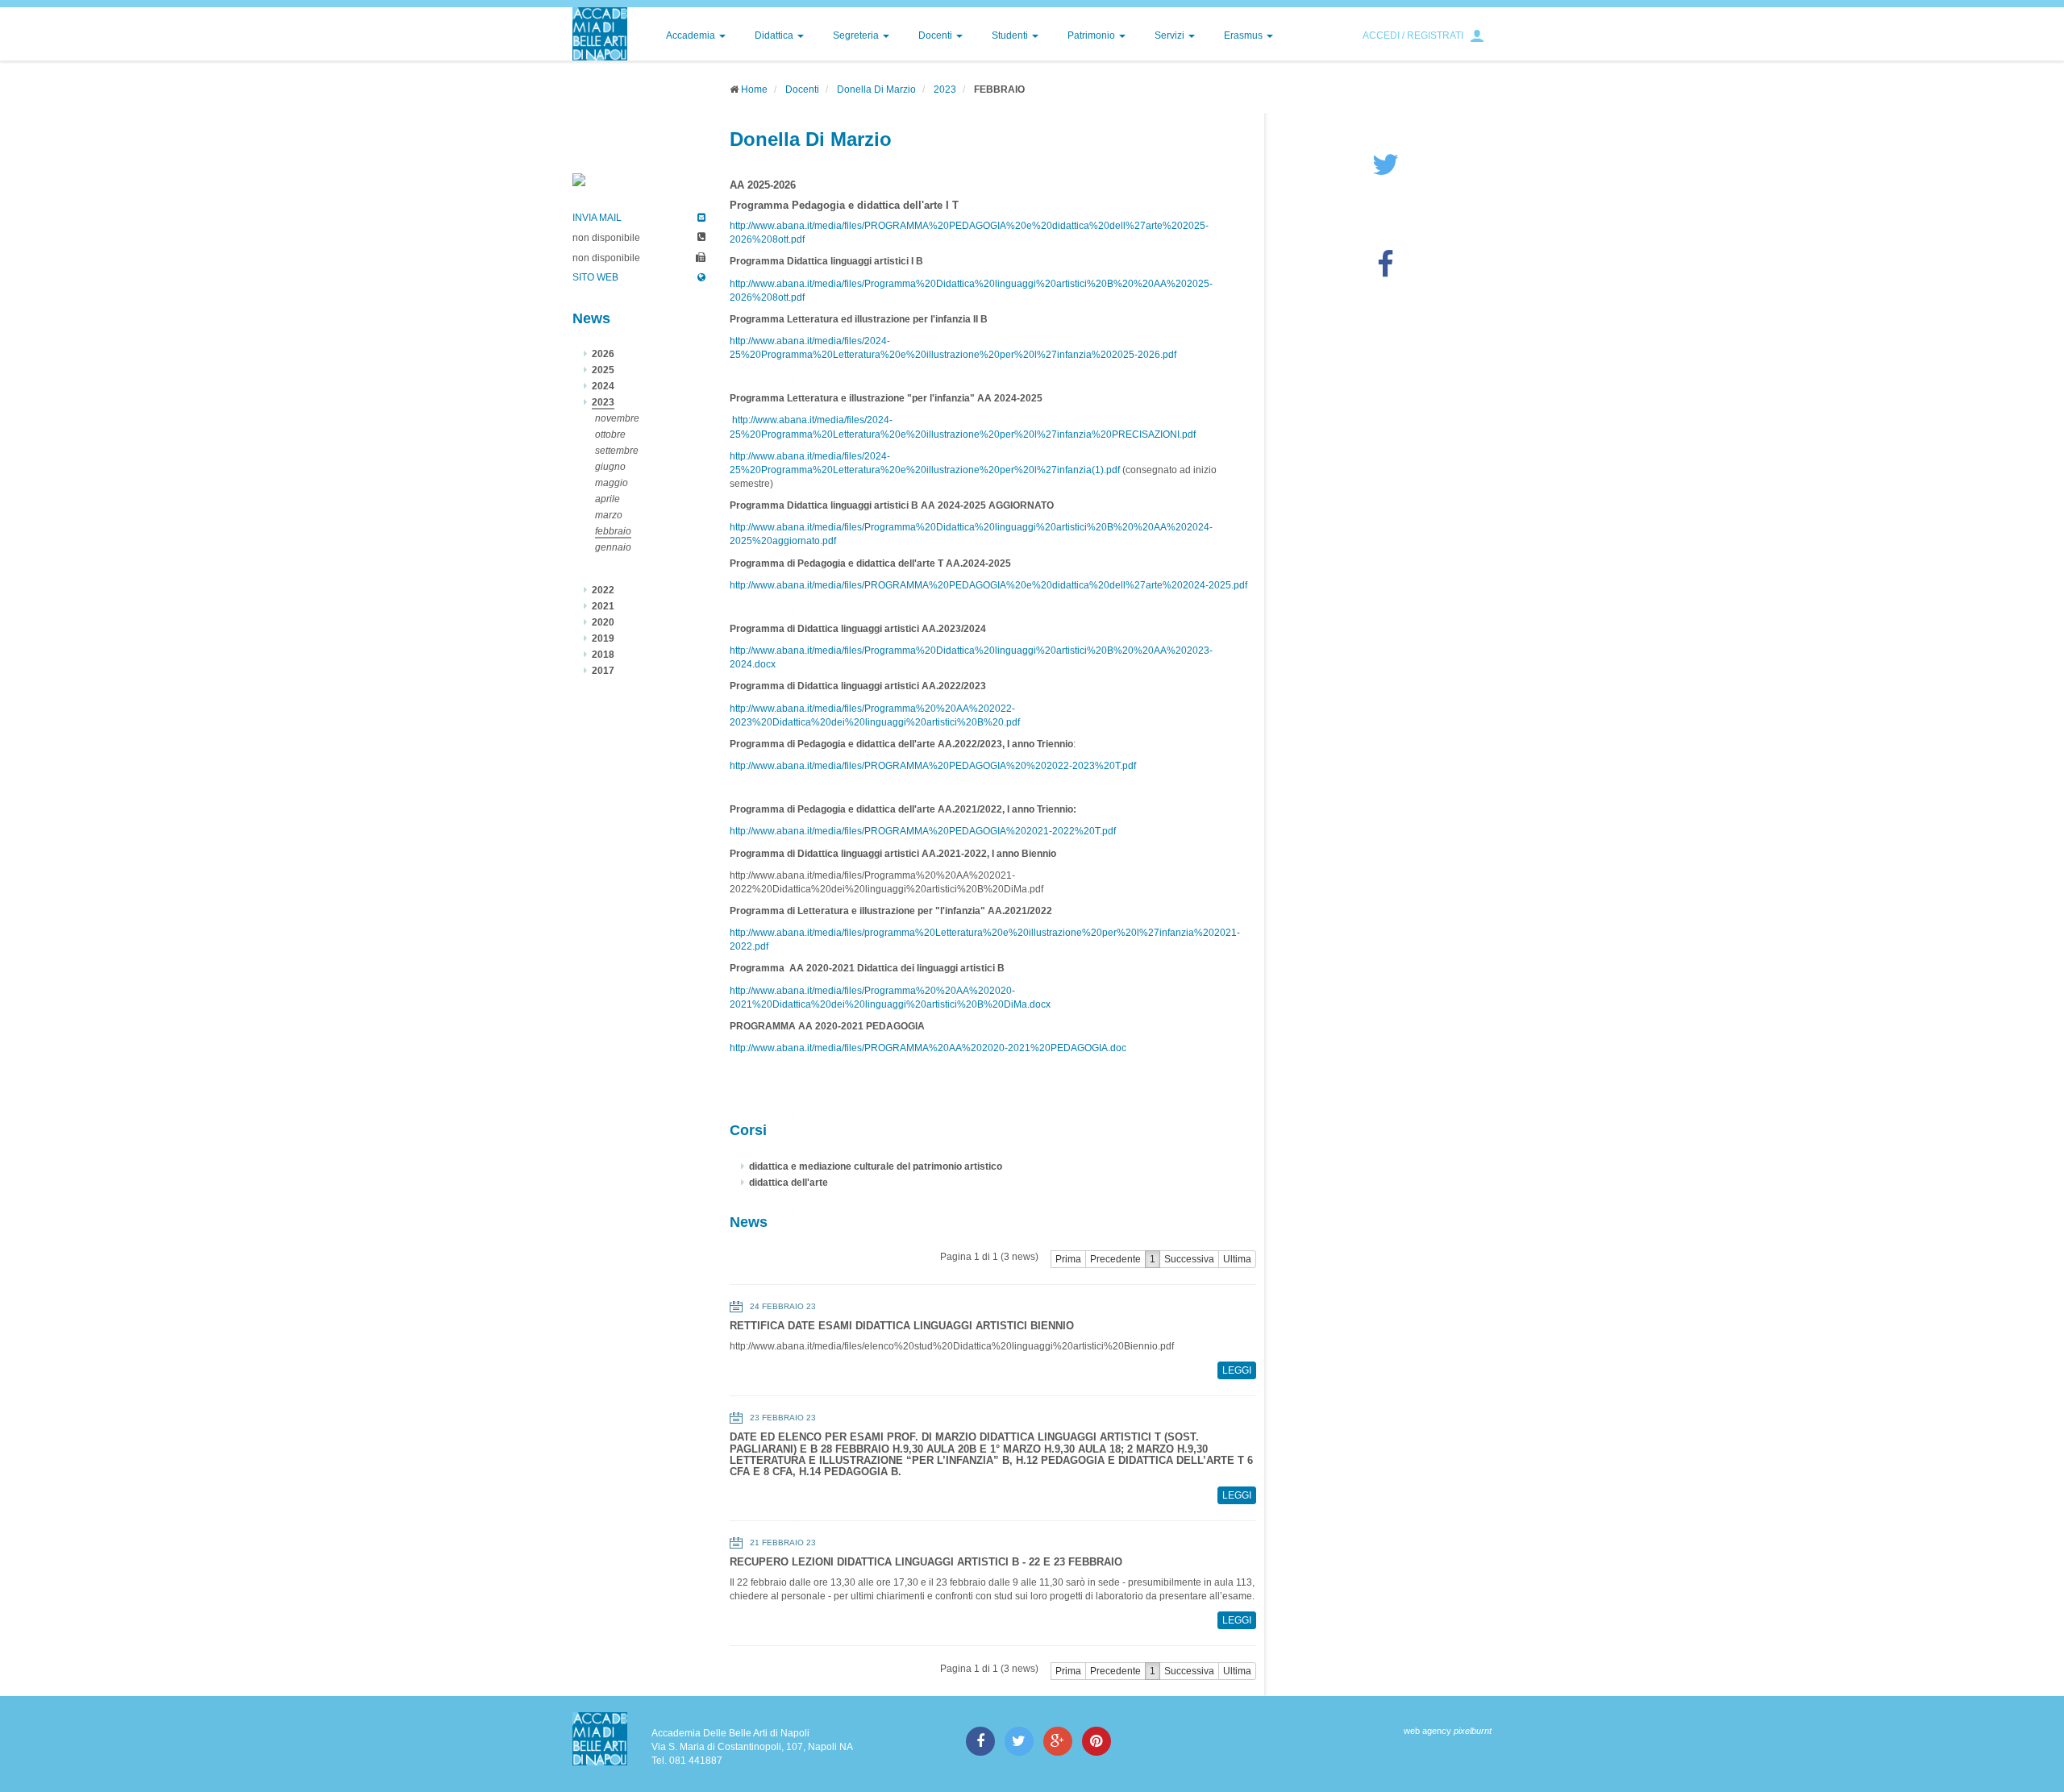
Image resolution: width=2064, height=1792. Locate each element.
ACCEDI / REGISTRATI (1413, 35)
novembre (617, 418)
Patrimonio (1092, 35)
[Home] (600, 34)
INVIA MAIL (597, 218)
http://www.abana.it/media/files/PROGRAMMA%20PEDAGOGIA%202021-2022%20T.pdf (923, 831)
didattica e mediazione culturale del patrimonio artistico (876, 1166)
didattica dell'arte (789, 1183)
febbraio (613, 531)
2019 (603, 638)
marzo (609, 515)
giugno (610, 467)
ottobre (610, 434)
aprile (608, 499)
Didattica (775, 35)
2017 (603, 671)
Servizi (1171, 35)
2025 (603, 370)
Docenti (936, 35)
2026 (603, 354)
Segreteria (857, 35)
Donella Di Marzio (876, 89)
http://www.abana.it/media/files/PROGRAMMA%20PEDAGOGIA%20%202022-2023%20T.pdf (933, 766)
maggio (612, 483)
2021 (603, 606)
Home (754, 89)
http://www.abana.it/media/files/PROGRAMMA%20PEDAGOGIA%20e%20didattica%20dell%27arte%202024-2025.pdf (988, 585)
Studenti (1011, 35)
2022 (603, 590)
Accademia (692, 35)
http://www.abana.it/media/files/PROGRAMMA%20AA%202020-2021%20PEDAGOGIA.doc (928, 1048)
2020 (603, 622)
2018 (603, 655)
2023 (945, 89)
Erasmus (1244, 35)
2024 (603, 386)
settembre (617, 451)
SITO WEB (595, 277)
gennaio (613, 547)
